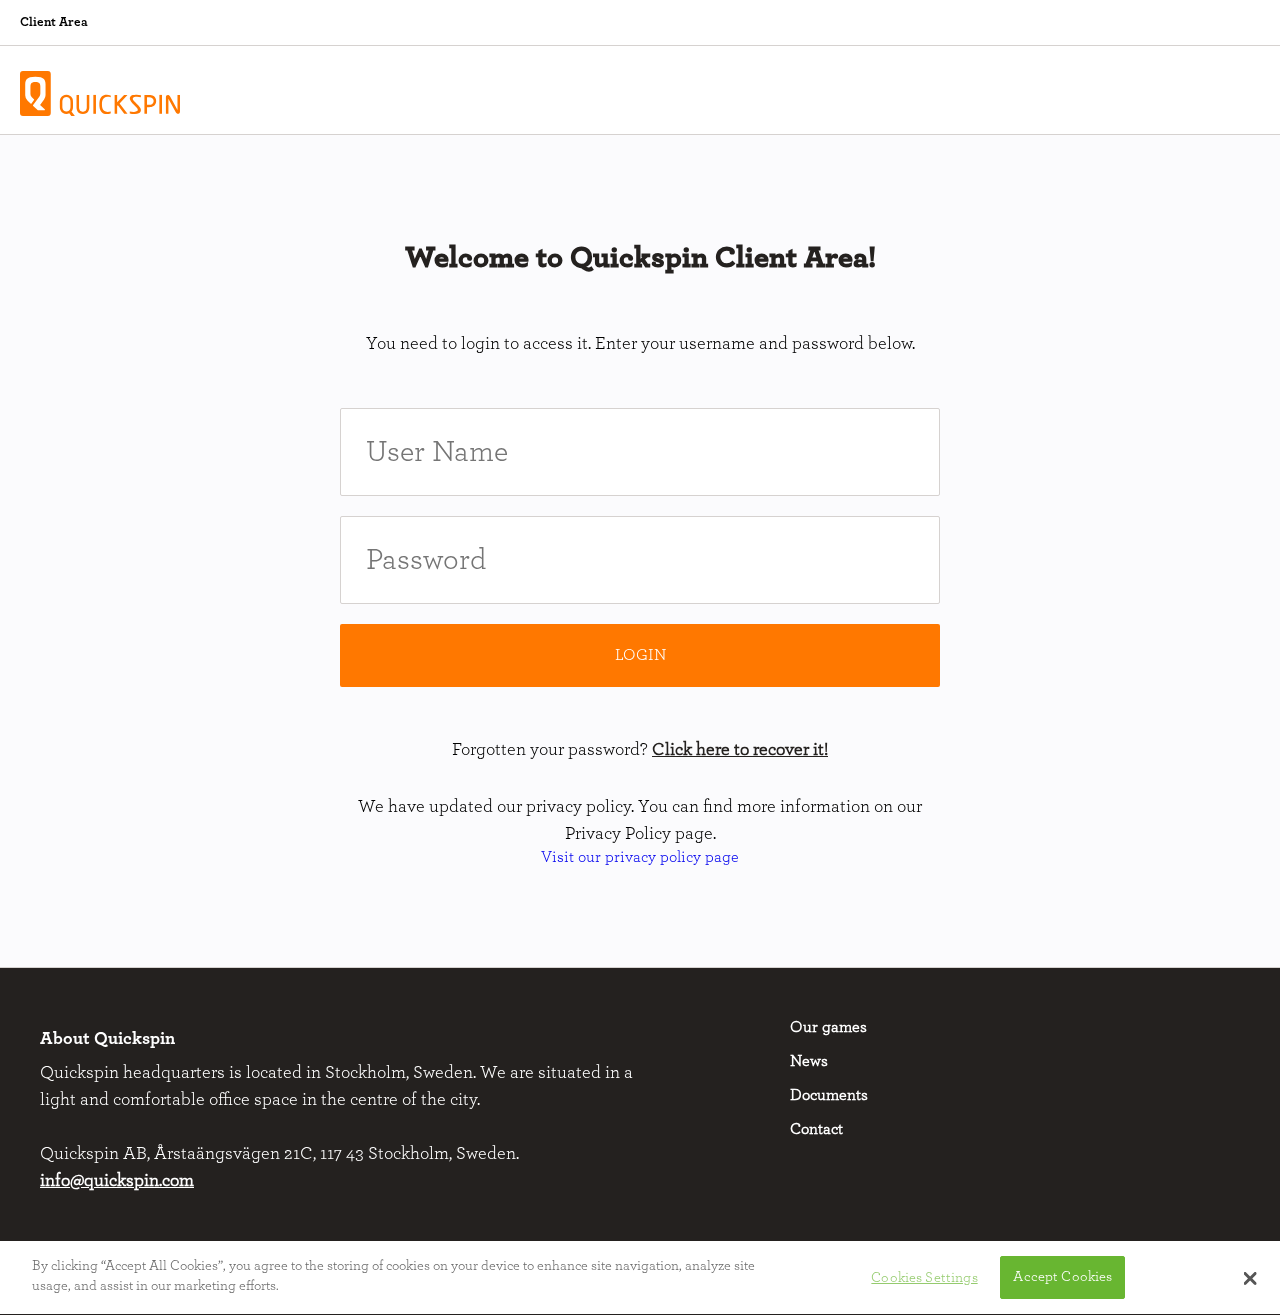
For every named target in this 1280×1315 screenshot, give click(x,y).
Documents (829, 1095)
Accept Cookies (1062, 1277)
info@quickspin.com (117, 1181)
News (809, 1061)
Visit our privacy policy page (640, 857)
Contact (816, 1129)
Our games (828, 1027)
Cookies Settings (924, 1277)
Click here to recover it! (740, 750)
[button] (1250, 1278)
